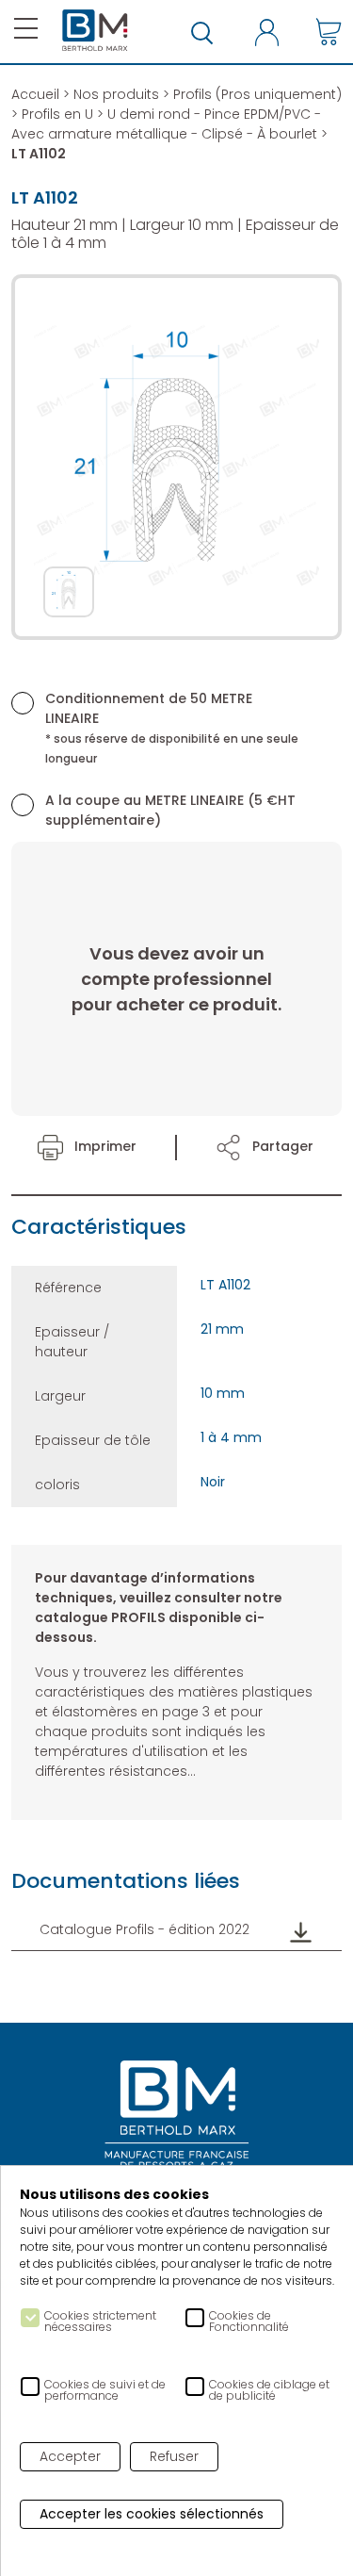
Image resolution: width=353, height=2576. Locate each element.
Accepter (70, 2456)
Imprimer (104, 1146)
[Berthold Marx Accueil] (95, 31)
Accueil (35, 94)
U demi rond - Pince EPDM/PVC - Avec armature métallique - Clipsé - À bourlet (166, 124)
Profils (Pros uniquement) (257, 94)
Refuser (174, 2456)
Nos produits (116, 94)
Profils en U (57, 114)
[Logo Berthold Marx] (177, 2116)
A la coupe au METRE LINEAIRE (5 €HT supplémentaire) (170, 810)
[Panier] (329, 32)
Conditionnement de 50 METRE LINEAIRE (172, 728)
